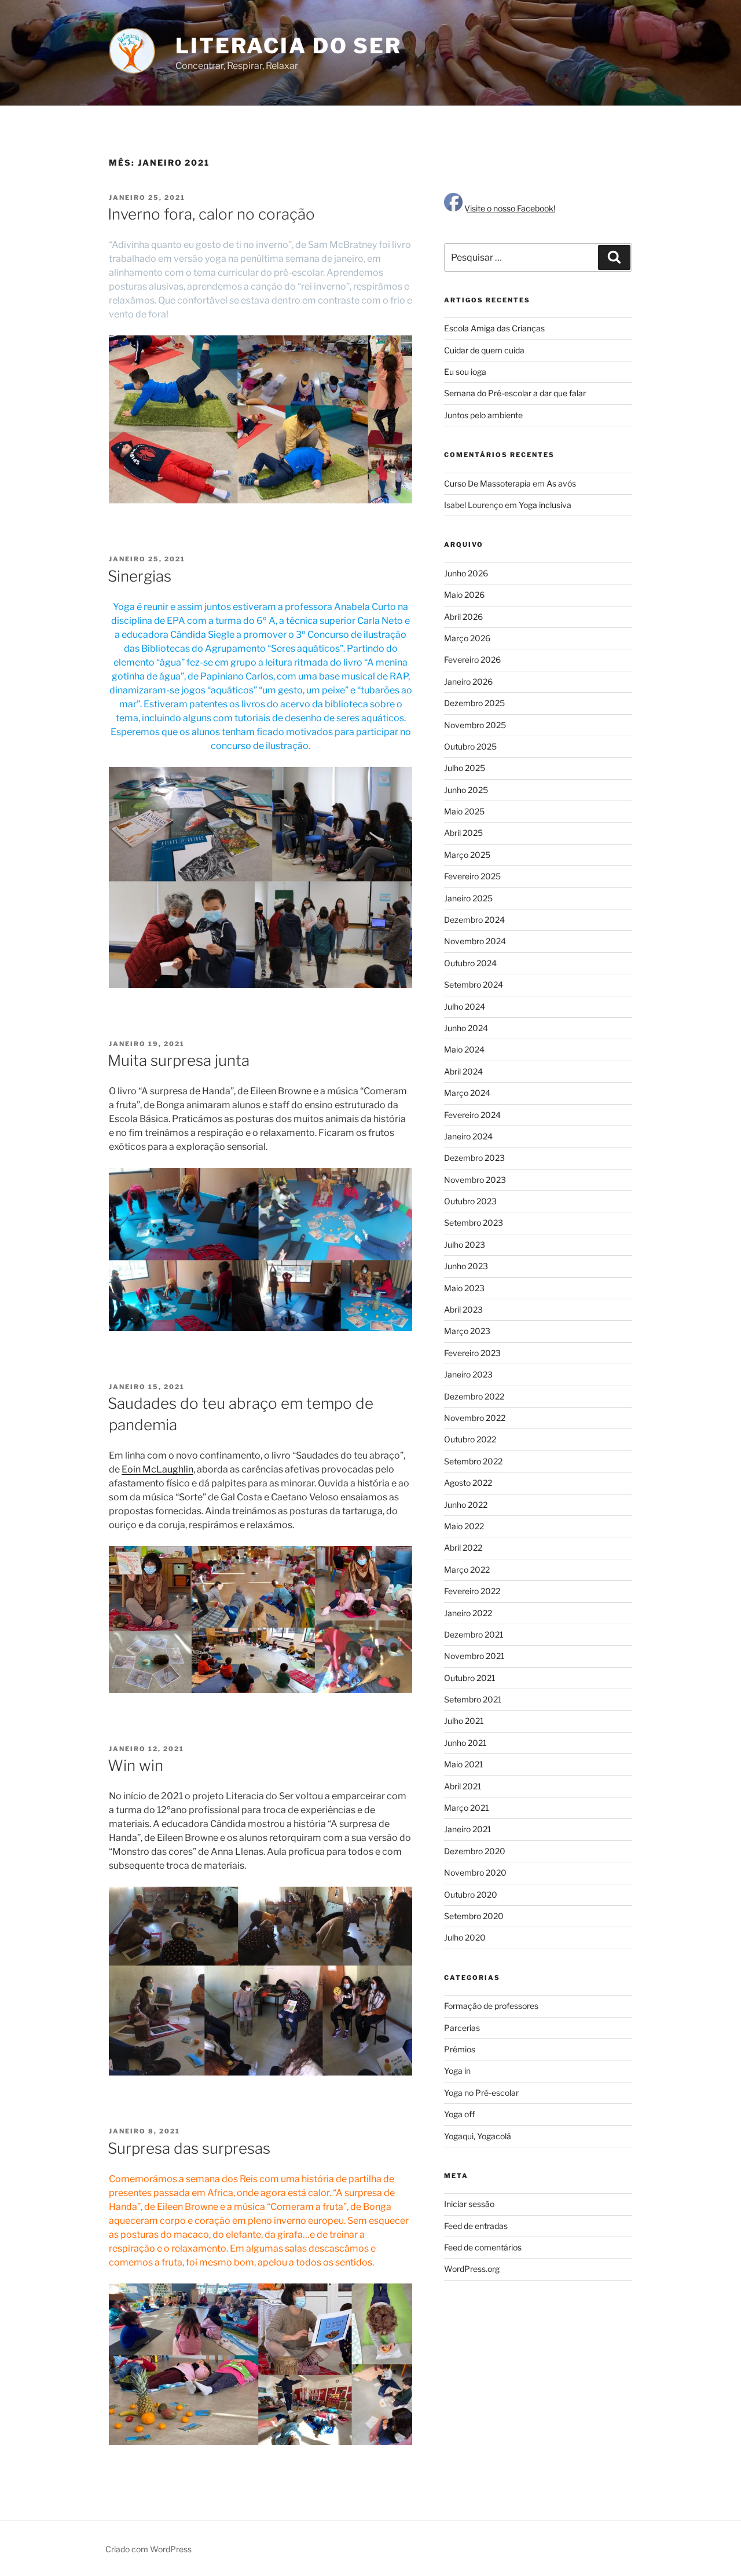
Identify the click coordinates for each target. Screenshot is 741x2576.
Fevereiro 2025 (472, 876)
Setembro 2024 (474, 984)
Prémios (460, 2049)
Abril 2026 (463, 617)
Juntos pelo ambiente (483, 415)
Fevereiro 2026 (472, 659)
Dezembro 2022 (474, 1396)
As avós (561, 483)
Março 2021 (467, 1808)
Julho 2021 (464, 1721)
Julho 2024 (465, 1006)
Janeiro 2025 (468, 898)
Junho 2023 (466, 1266)
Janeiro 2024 (468, 1136)
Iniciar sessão (469, 2204)
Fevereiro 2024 (472, 1115)
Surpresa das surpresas (189, 2148)
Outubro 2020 (471, 1894)
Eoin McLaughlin (157, 1469)
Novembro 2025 (475, 725)
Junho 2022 (466, 1505)
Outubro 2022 (470, 1439)
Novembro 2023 (475, 1180)
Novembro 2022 (475, 1418)
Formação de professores (491, 2006)
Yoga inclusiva (545, 505)
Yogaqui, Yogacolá (478, 2136)
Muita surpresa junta (179, 1060)
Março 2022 (467, 1570)
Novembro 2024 (475, 941)
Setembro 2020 (474, 1916)
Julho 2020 (465, 1937)
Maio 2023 (464, 1288)
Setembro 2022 (473, 1461)
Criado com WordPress (148, 2549)
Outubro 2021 (470, 1678)
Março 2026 (467, 638)
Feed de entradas (476, 2226)
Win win (135, 1765)
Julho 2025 (465, 768)
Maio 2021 (464, 1764)
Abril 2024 (463, 1071)
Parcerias (462, 2028)
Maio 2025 (464, 811)
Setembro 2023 (474, 1223)
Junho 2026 (466, 573)
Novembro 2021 (474, 1656)
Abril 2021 (463, 1786)
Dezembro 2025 (474, 703)
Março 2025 (467, 855)
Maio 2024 (464, 1049)
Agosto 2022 (468, 1483)
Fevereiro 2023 (472, 1353)
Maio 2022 (464, 1526)
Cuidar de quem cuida (484, 350)
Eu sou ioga (465, 372)
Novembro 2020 (475, 1872)
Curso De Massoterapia (487, 483)
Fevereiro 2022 (472, 1591)
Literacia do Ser (289, 46)
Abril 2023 (463, 1309)
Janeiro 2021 (468, 1829)
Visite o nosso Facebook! (509, 208)
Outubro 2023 (470, 1201)
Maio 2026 (464, 595)
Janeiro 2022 (468, 1613)
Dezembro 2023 (474, 1158)
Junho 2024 (466, 1028)
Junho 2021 (465, 1743)
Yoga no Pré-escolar (481, 2093)
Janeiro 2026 (468, 682)
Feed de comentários (483, 2247)
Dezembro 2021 (474, 1634)
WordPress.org (472, 2269)
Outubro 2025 (470, 746)
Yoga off (459, 2114)
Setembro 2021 (473, 1699)
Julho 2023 (465, 1245)
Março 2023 (467, 1331)
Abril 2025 (463, 833)
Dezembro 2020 (475, 1851)
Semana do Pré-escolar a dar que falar (515, 393)
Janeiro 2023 (468, 1374)
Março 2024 (467, 1093)
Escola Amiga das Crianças (494, 328)
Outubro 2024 (470, 963)
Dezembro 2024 (474, 920)
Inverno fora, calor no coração (211, 214)
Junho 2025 (466, 790)
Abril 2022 (463, 1548)
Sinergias (140, 576)
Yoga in (457, 2071)
